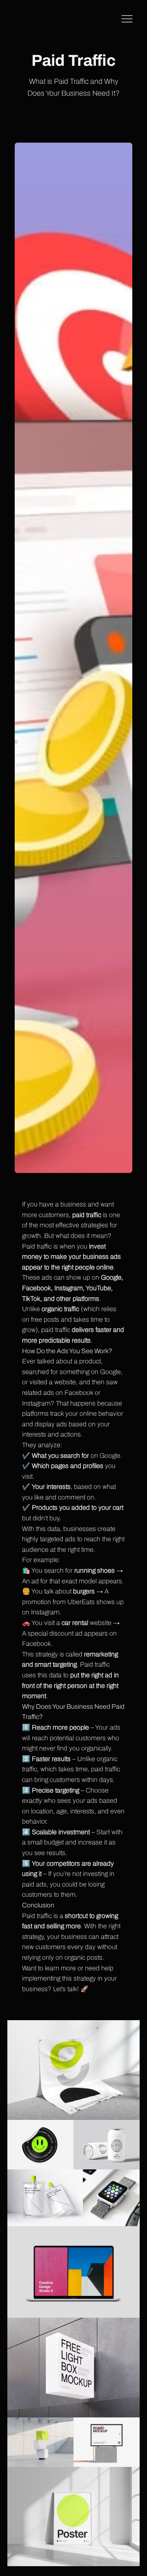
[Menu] (127, 19)
